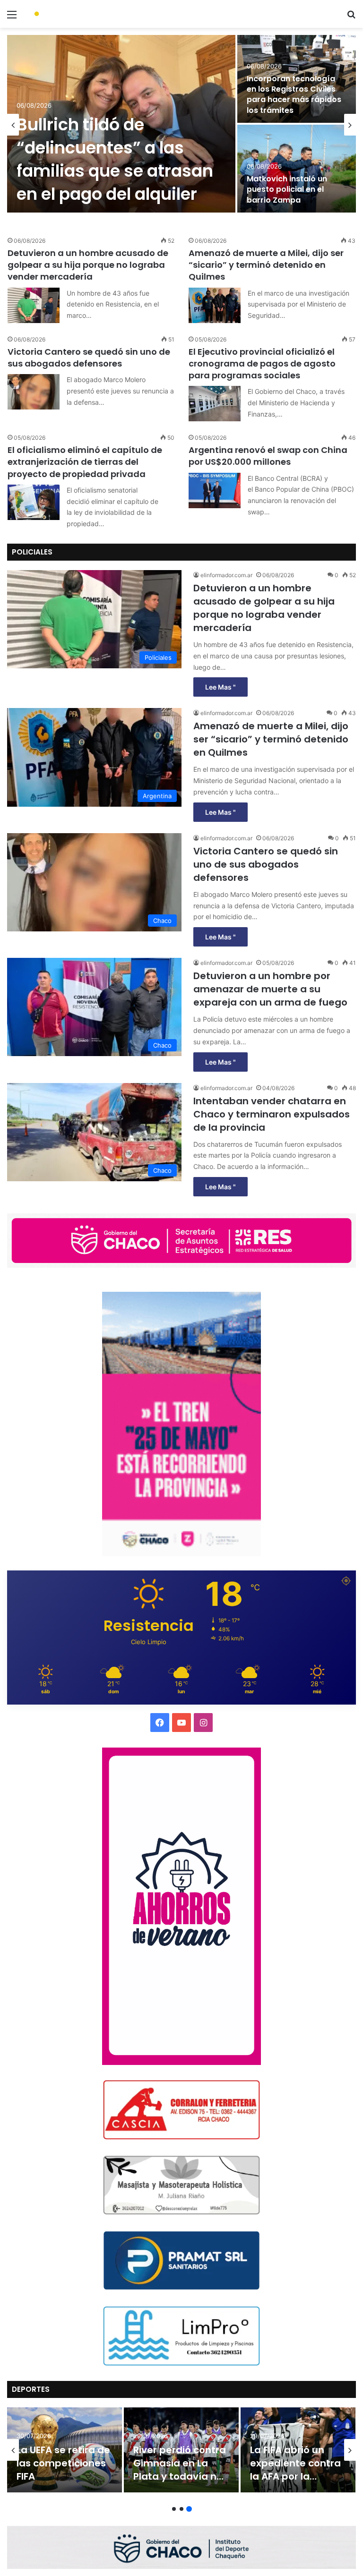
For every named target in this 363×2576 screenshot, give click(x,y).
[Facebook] (160, 1723)
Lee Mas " (220, 687)
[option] (181, 125)
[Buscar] (351, 18)
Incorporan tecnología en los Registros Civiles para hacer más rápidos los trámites (294, 94)
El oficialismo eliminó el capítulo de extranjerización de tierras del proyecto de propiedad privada (85, 462)
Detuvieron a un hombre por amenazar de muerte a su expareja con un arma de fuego (270, 989)
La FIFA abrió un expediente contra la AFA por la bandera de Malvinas (295, 2476)
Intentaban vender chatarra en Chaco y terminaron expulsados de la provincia (272, 1114)
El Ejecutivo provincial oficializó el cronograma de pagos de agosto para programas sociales (262, 363)
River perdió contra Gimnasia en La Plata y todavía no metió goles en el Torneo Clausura (180, 2476)
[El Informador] (74, 14)
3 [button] (189, 2509)
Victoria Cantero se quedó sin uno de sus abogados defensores (89, 358)
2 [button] (181, 2509)
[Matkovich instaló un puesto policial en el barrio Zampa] (297, 169)
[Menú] (12, 18)
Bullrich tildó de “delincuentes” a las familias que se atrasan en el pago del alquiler (115, 159)
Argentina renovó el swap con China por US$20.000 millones (268, 456)
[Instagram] (203, 1723)
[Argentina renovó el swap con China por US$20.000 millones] (215, 490)
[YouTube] (181, 1723)
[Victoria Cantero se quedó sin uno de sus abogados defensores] (34, 392)
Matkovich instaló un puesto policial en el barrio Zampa (287, 189)
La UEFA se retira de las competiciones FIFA (63, 2463)
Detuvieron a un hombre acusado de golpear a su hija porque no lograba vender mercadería (88, 265)
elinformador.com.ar (226, 575)
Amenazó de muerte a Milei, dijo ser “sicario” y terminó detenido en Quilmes (266, 265)
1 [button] (174, 2509)
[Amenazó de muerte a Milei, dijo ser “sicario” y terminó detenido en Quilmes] (215, 305)
